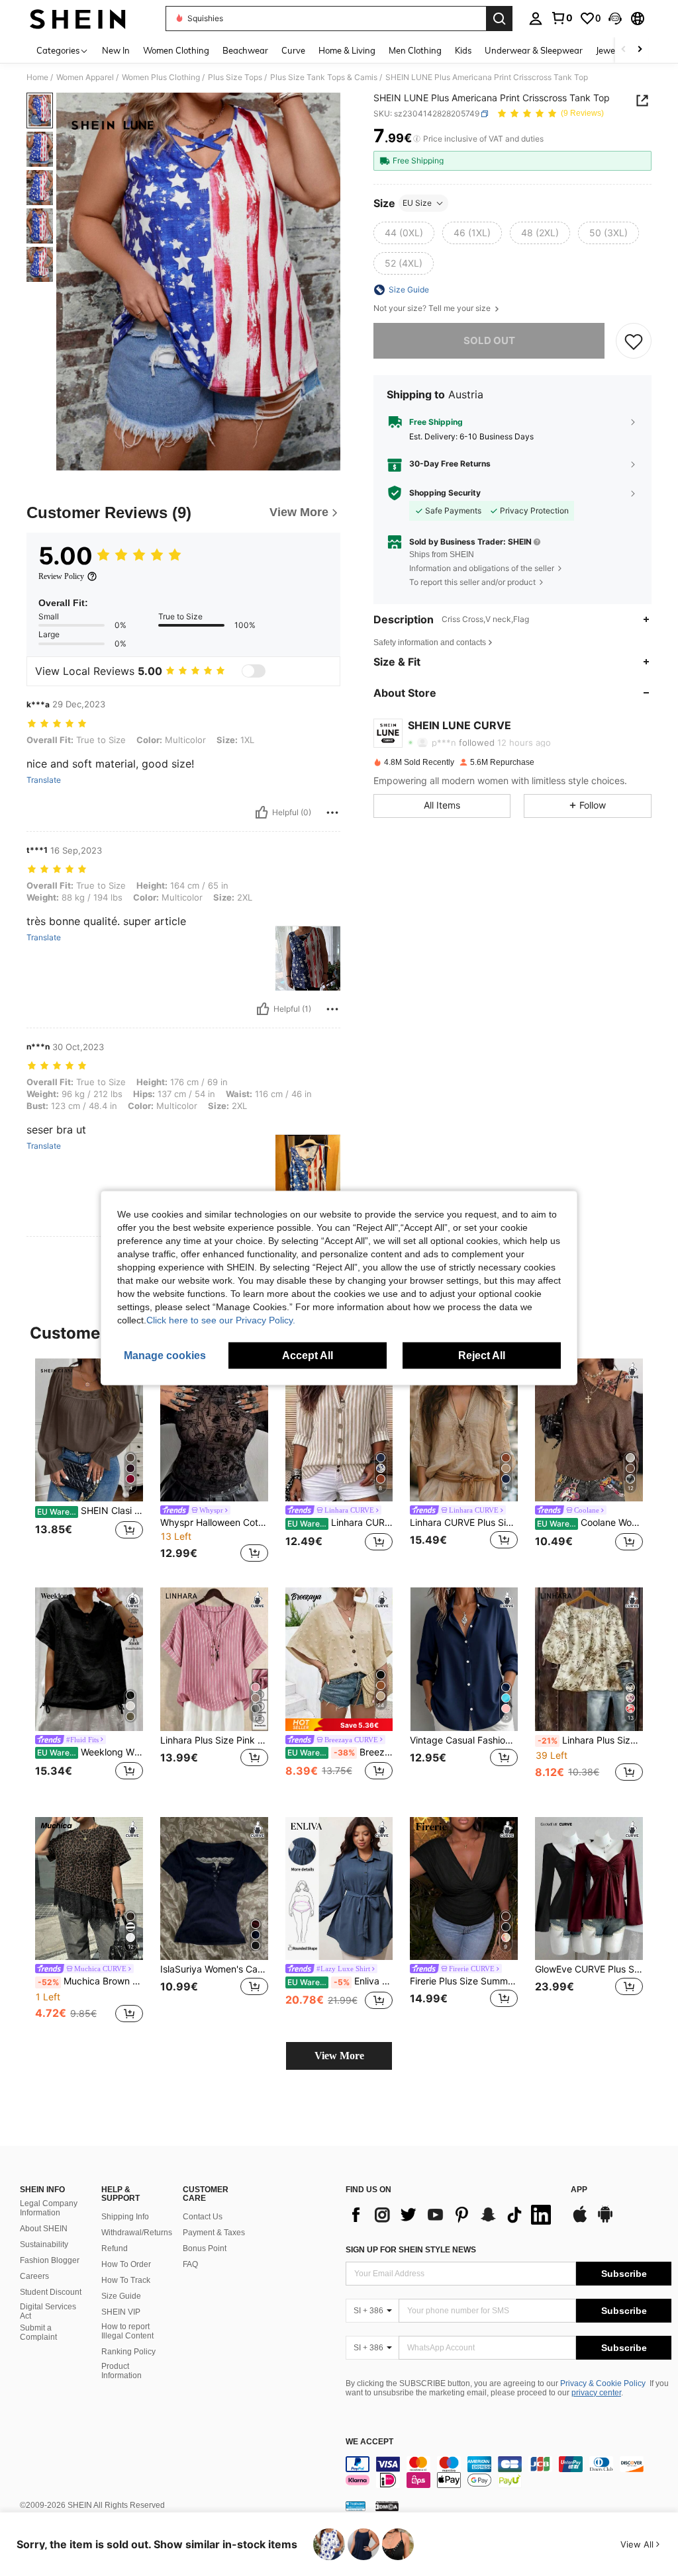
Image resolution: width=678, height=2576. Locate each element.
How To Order (126, 2264)
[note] (339, 1725)
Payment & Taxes (214, 2233)
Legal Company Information (49, 2208)
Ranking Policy (128, 2352)
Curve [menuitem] (293, 50)
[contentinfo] (508, 2472)
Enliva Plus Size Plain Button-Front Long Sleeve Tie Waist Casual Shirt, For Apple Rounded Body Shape (340, 1981)
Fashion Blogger (50, 2260)
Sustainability (44, 2244)
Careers (34, 2276)
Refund (115, 2248)
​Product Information (121, 2371)
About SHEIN (44, 2229)
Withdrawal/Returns (137, 2233)
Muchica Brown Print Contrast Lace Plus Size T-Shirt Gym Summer (90, 1981)
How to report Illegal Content (127, 2331)
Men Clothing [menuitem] (415, 50)
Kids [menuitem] (463, 50)
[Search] (499, 19)
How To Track (126, 2280)
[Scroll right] (640, 50)
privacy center (596, 2393)
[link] (561, 18)
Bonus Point (205, 2248)
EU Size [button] (417, 203)
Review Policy (61, 576)
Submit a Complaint (38, 2332)
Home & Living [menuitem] (347, 50)
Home (37, 77)
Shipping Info (125, 2217)
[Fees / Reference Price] (417, 139)
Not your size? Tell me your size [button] (433, 308)
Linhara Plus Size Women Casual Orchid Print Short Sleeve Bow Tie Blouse (590, 1740)
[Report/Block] (332, 813)
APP (579, 2190)
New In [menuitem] (116, 50)
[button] (615, 19)
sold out (489, 340)
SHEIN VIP (121, 2312)
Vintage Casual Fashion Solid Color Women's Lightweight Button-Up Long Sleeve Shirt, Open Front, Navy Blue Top (464, 1740)
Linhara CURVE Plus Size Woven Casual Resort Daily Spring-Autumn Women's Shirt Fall (464, 1523)
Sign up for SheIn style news (411, 2250)
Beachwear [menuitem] (245, 50)
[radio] (404, 233)
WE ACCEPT (369, 2442)
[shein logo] (78, 19)
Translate (44, 780)
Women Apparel (85, 77)
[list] (452, 2215)
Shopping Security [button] (445, 493)
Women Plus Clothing (161, 77)
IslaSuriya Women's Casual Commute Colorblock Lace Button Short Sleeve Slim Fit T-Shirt (214, 1969)
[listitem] (89, 1463)
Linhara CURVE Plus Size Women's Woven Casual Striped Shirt (340, 1523)
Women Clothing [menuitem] (176, 50)
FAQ (190, 2264)
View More (339, 2056)
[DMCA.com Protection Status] (387, 2506)
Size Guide (121, 2296)
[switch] (254, 671)
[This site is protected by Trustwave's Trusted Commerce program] (356, 2506)
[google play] (605, 2221)
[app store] (580, 2221)
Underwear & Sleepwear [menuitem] (534, 50)
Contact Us (203, 2217)
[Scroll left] (624, 50)
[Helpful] (262, 813)
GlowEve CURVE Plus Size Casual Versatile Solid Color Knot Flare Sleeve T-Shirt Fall (589, 1969)
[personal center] (536, 19)
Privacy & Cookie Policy (603, 2383)
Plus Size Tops (235, 77)
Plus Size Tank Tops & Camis (324, 77)
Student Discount (51, 2292)
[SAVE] (634, 341)
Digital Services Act (48, 2311)
